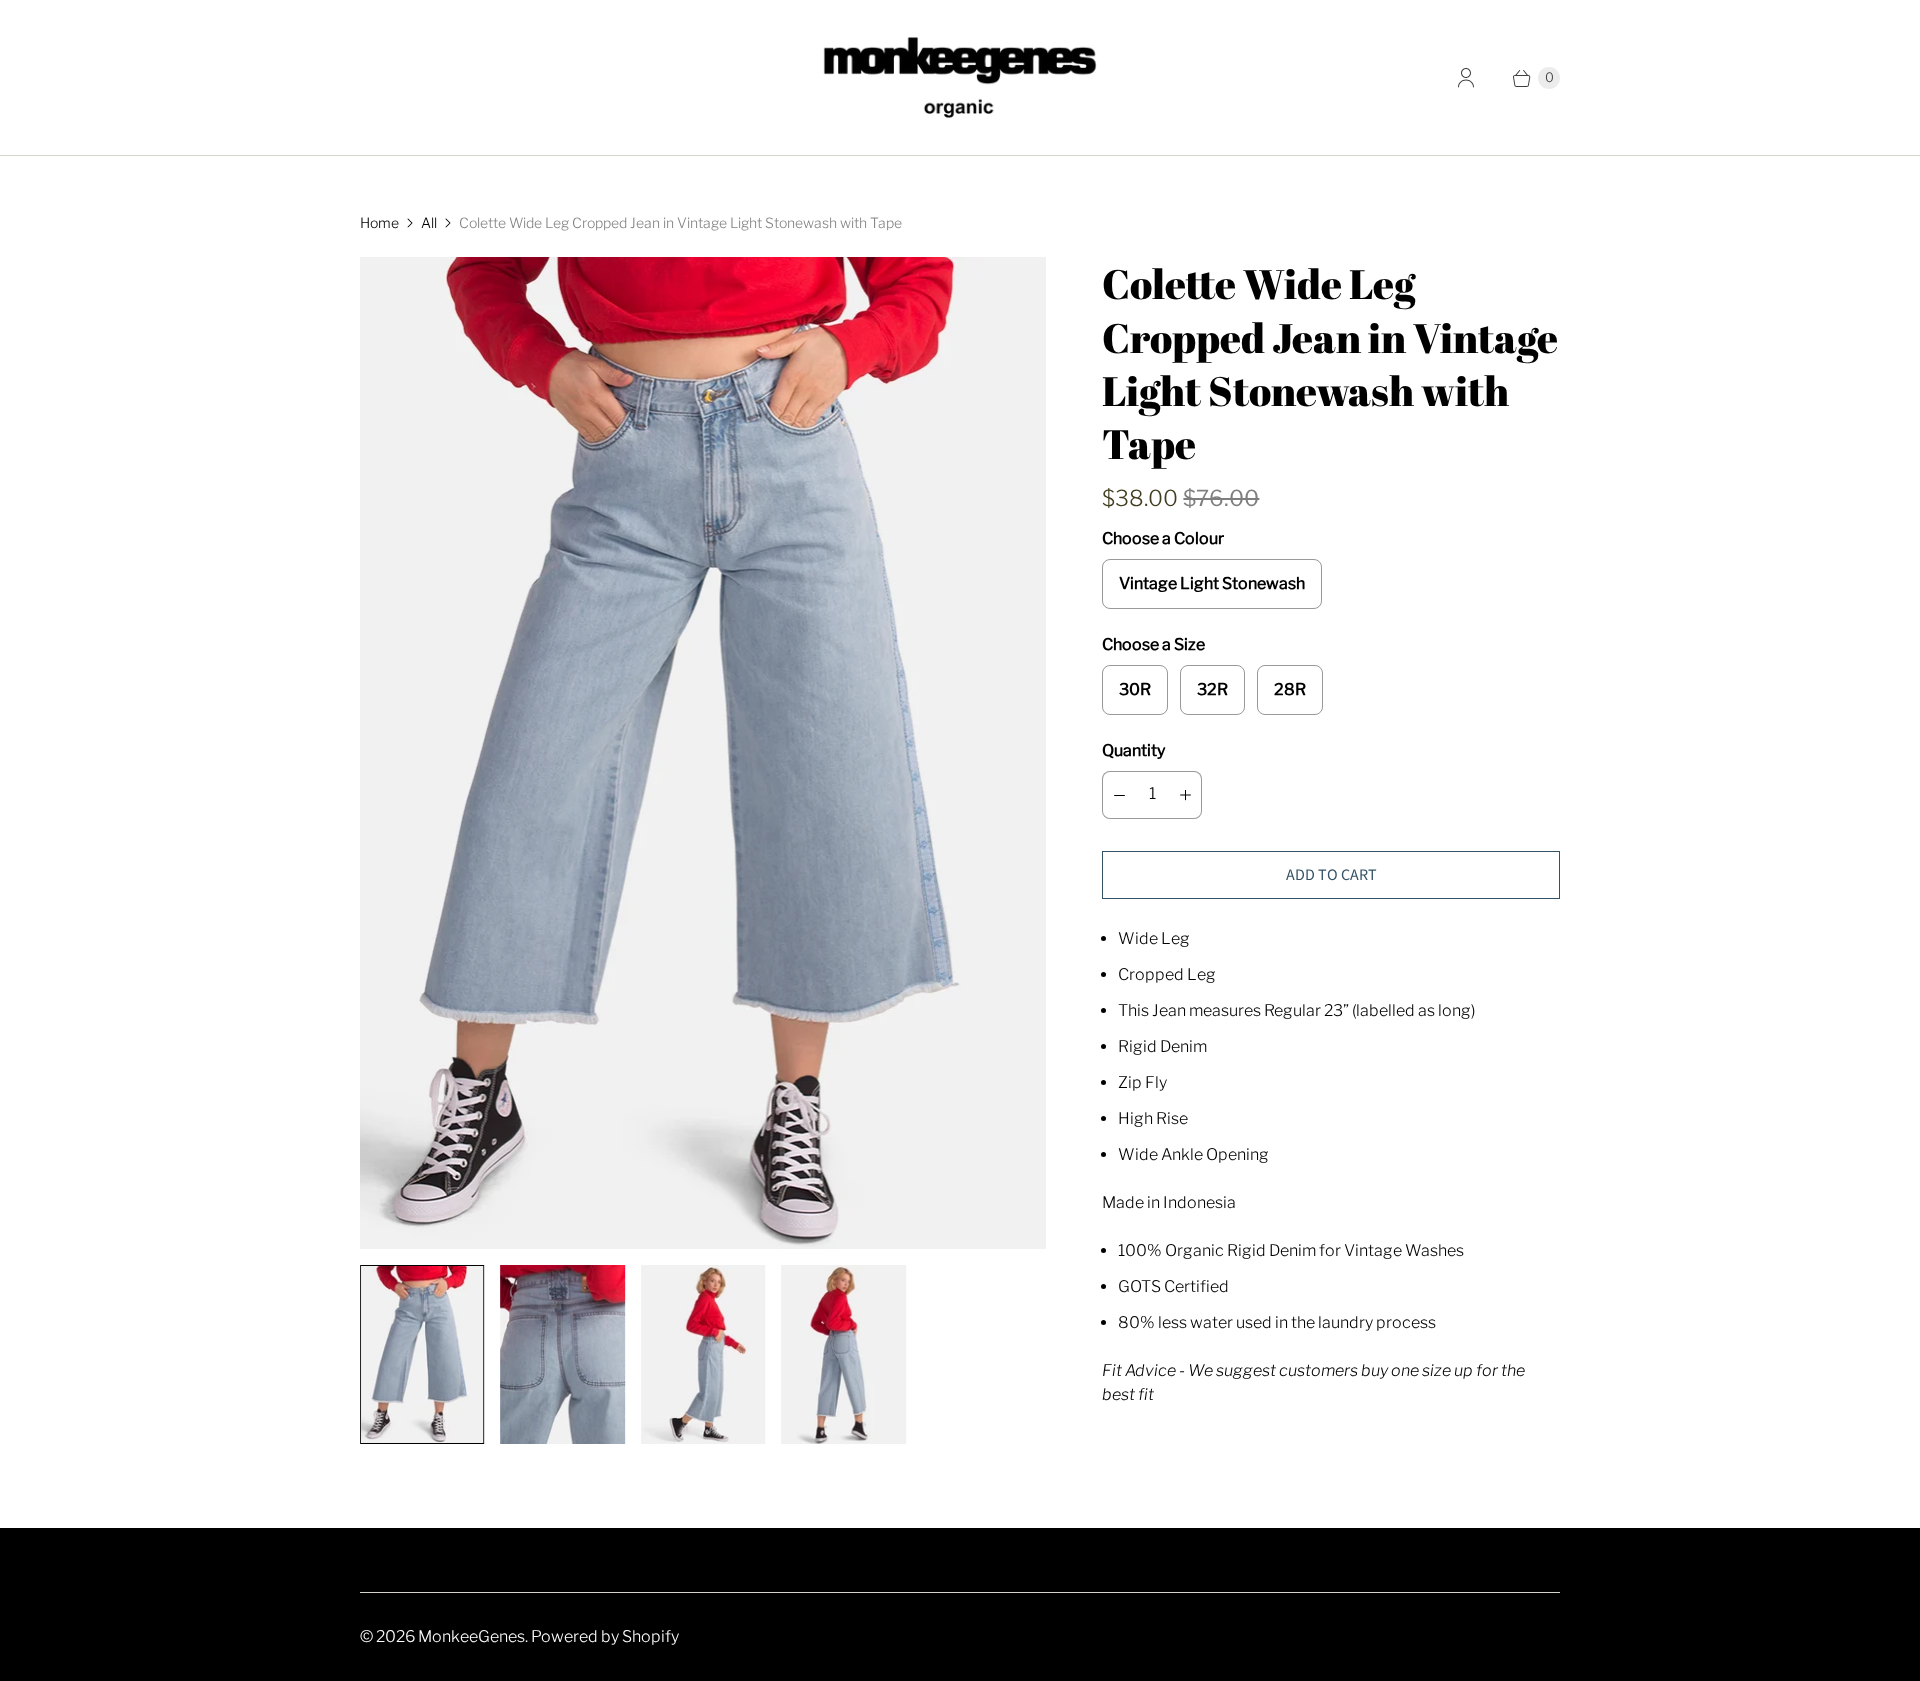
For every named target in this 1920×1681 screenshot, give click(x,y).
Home (379, 222)
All (429, 222)
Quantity (1133, 750)
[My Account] (1466, 78)
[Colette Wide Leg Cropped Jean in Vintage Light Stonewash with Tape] (703, 752)
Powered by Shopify (605, 1636)
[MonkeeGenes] (960, 77)
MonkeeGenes (471, 1636)
